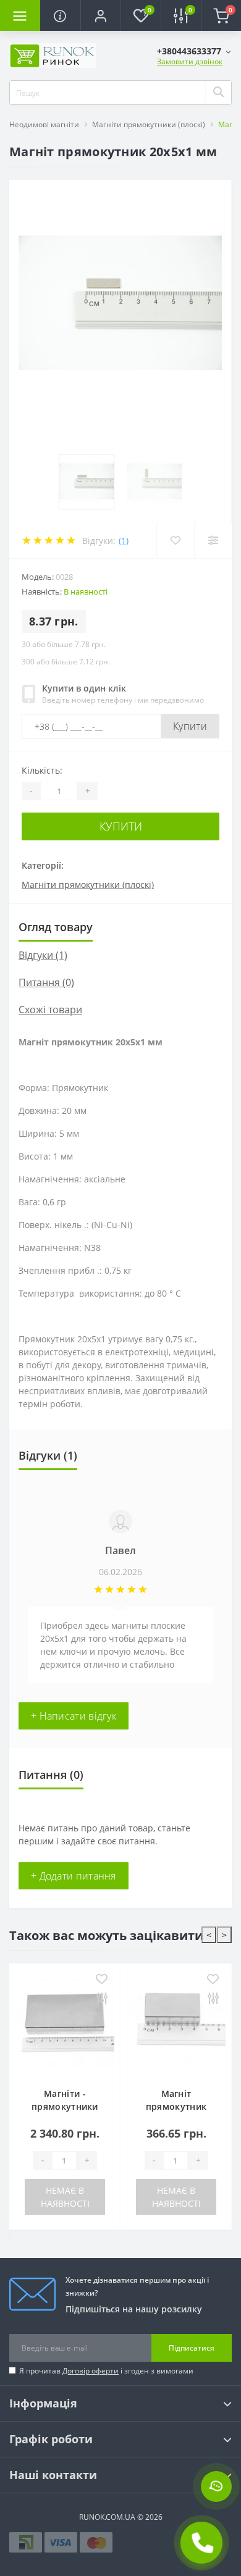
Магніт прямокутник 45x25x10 (176, 2106)
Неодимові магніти (44, 124)
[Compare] (213, 540)
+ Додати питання (74, 1876)
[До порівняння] (102, 1999)
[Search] (218, 93)
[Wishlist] (175, 540)
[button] (100, 15)
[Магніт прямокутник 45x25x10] (176, 2022)
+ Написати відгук (74, 1716)
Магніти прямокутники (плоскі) (149, 124)
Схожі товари (50, 1010)
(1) (124, 541)
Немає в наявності (65, 2197)
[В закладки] (102, 1980)
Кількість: (42, 770)
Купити (190, 726)
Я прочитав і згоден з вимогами (106, 2371)
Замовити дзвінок (190, 61)
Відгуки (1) (43, 955)
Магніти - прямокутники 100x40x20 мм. (65, 2106)
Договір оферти (91, 2371)
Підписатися (192, 2348)
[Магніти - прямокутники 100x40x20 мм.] (65, 2022)
